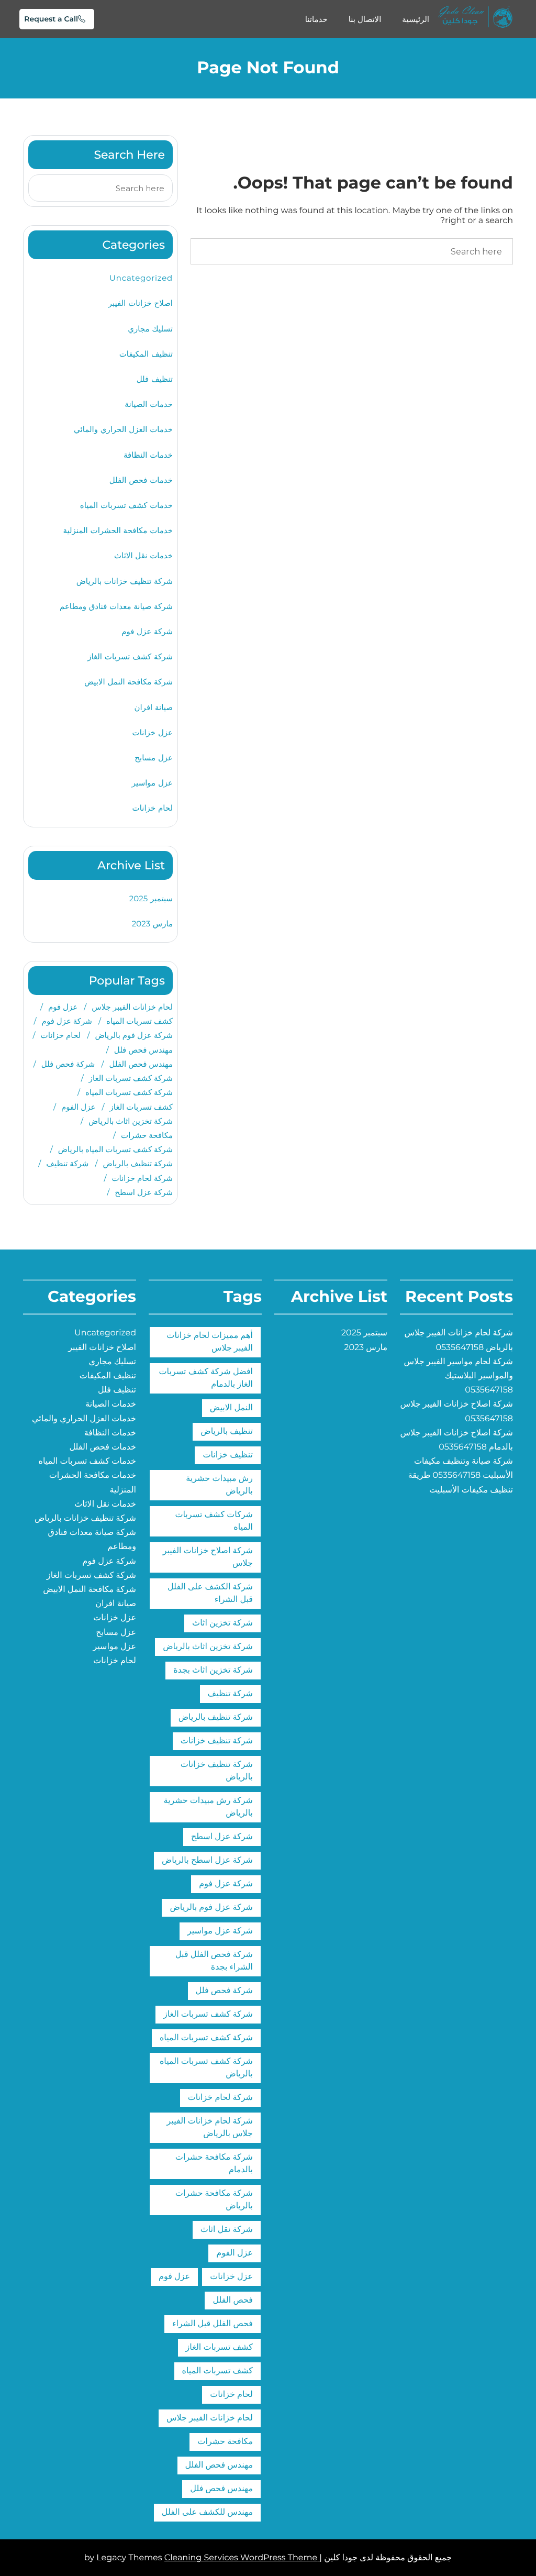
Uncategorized (141, 278)
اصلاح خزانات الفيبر (141, 303)
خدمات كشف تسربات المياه (126, 505)
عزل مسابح (154, 758)
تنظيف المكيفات (146, 354)
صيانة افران (153, 707)
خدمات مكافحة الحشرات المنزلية (118, 530)
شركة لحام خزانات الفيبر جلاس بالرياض (210, 2127)
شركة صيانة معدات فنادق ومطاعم (116, 606)
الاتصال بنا (365, 19)
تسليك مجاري (150, 329)
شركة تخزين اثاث (222, 1623)
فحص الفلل (233, 2300)
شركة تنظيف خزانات (217, 1741)
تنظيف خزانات (228, 1455)
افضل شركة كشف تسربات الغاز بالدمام (206, 1378)
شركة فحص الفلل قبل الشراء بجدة (214, 1961)
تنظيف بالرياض (227, 1431)
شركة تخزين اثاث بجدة (213, 1670)
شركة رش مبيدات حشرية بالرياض (208, 1807)
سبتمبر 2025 (151, 898)
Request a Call (51, 19)
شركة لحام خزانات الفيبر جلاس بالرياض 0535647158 (459, 1340)
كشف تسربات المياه (139, 1021)
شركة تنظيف (67, 1163)
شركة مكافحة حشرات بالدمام (214, 2164)
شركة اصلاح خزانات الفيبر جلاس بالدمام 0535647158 (456, 1440)
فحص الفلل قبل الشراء (213, 2324)
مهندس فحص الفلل (141, 1064)
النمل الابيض (231, 1408)
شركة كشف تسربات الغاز (130, 656)
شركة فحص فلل (68, 1064)
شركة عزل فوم (147, 631)
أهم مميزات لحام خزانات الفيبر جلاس (210, 1342)
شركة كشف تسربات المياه (129, 1092)
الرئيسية (416, 19)
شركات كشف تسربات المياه (214, 1521)
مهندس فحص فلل (143, 1050)
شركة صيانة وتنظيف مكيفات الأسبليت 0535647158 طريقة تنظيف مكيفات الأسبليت (461, 1475)
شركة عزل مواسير (220, 1931)
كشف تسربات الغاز (141, 1107)
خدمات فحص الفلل (141, 480)
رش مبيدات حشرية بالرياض (219, 1485)
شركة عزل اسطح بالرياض (207, 1860)
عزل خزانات (153, 732)
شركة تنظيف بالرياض (138, 1163)
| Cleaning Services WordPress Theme (243, 2558)
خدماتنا (316, 19)
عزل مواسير (152, 783)
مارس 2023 (152, 924)
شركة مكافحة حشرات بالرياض (214, 2200)
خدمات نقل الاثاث (143, 555)
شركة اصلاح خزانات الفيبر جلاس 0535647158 (456, 1411)
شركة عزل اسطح (144, 1192)
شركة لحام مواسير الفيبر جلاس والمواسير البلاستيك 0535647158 (459, 1376)
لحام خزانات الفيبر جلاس (132, 1007)
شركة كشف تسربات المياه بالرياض (115, 1149)
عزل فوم (63, 1007)
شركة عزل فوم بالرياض (134, 1035)
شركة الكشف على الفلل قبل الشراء (210, 1593)
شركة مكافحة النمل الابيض (129, 682)
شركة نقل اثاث (227, 2230)
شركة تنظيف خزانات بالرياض (125, 581)
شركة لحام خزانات (142, 1178)
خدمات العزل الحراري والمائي (123, 429)
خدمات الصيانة (149, 404)
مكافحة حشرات (147, 1135)
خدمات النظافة (148, 455)
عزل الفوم (78, 1107)
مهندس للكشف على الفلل (207, 2512)
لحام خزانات (153, 808)
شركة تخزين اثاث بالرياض (131, 1121)
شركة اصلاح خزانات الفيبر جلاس (208, 1557)
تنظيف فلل (155, 379)
